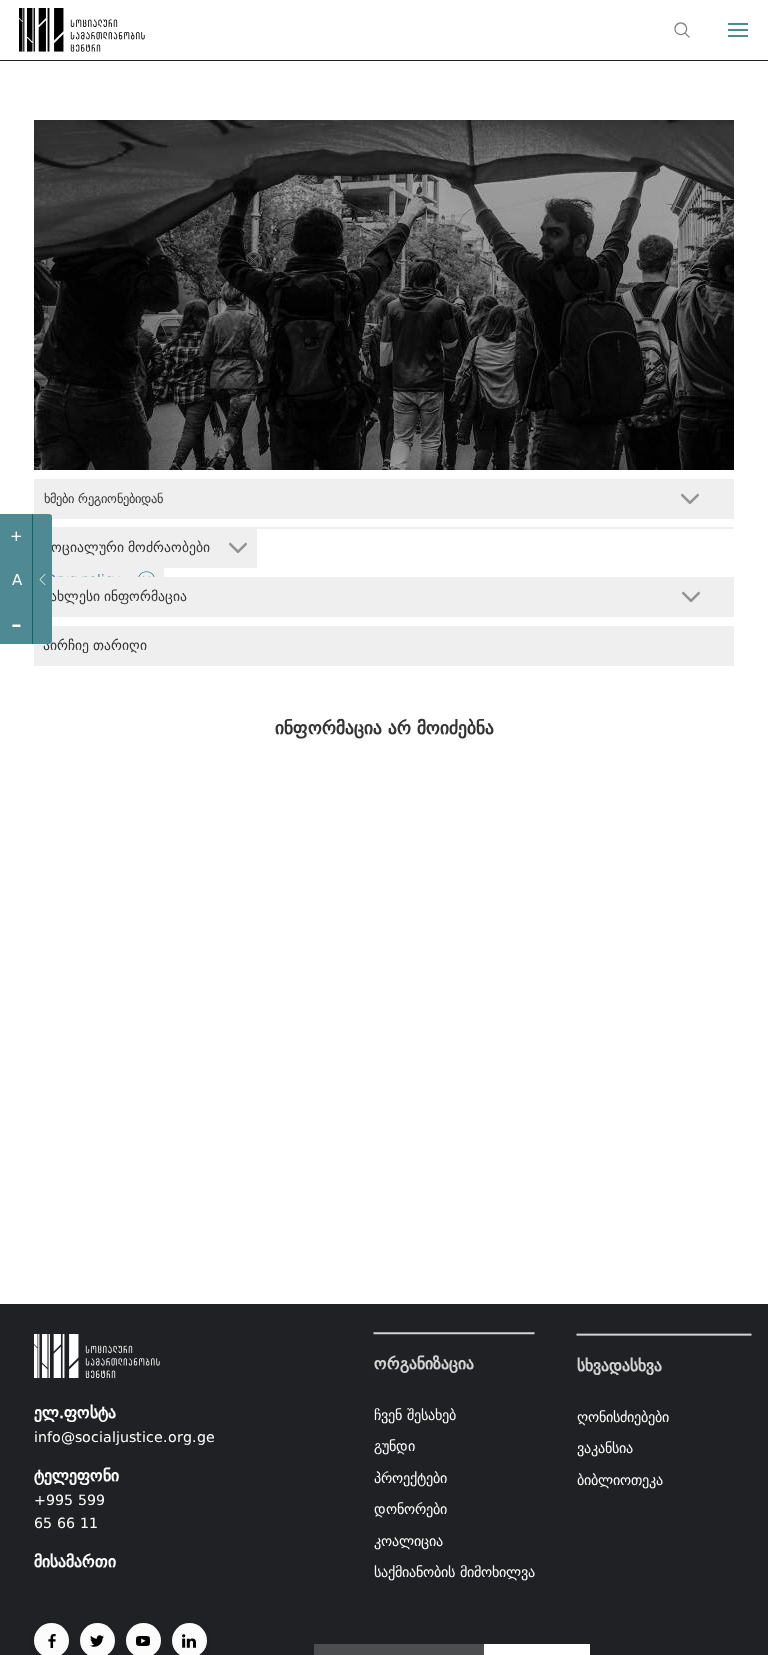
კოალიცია (408, 1541)
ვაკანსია (605, 1448)
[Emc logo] (52, 35)
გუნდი (394, 1446)
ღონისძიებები (623, 1416)
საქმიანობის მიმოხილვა (454, 1573)
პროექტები (410, 1478)
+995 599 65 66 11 (69, 1511)
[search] (682, 30)
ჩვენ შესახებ (415, 1415)
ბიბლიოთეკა (620, 1479)
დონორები (410, 1510)
